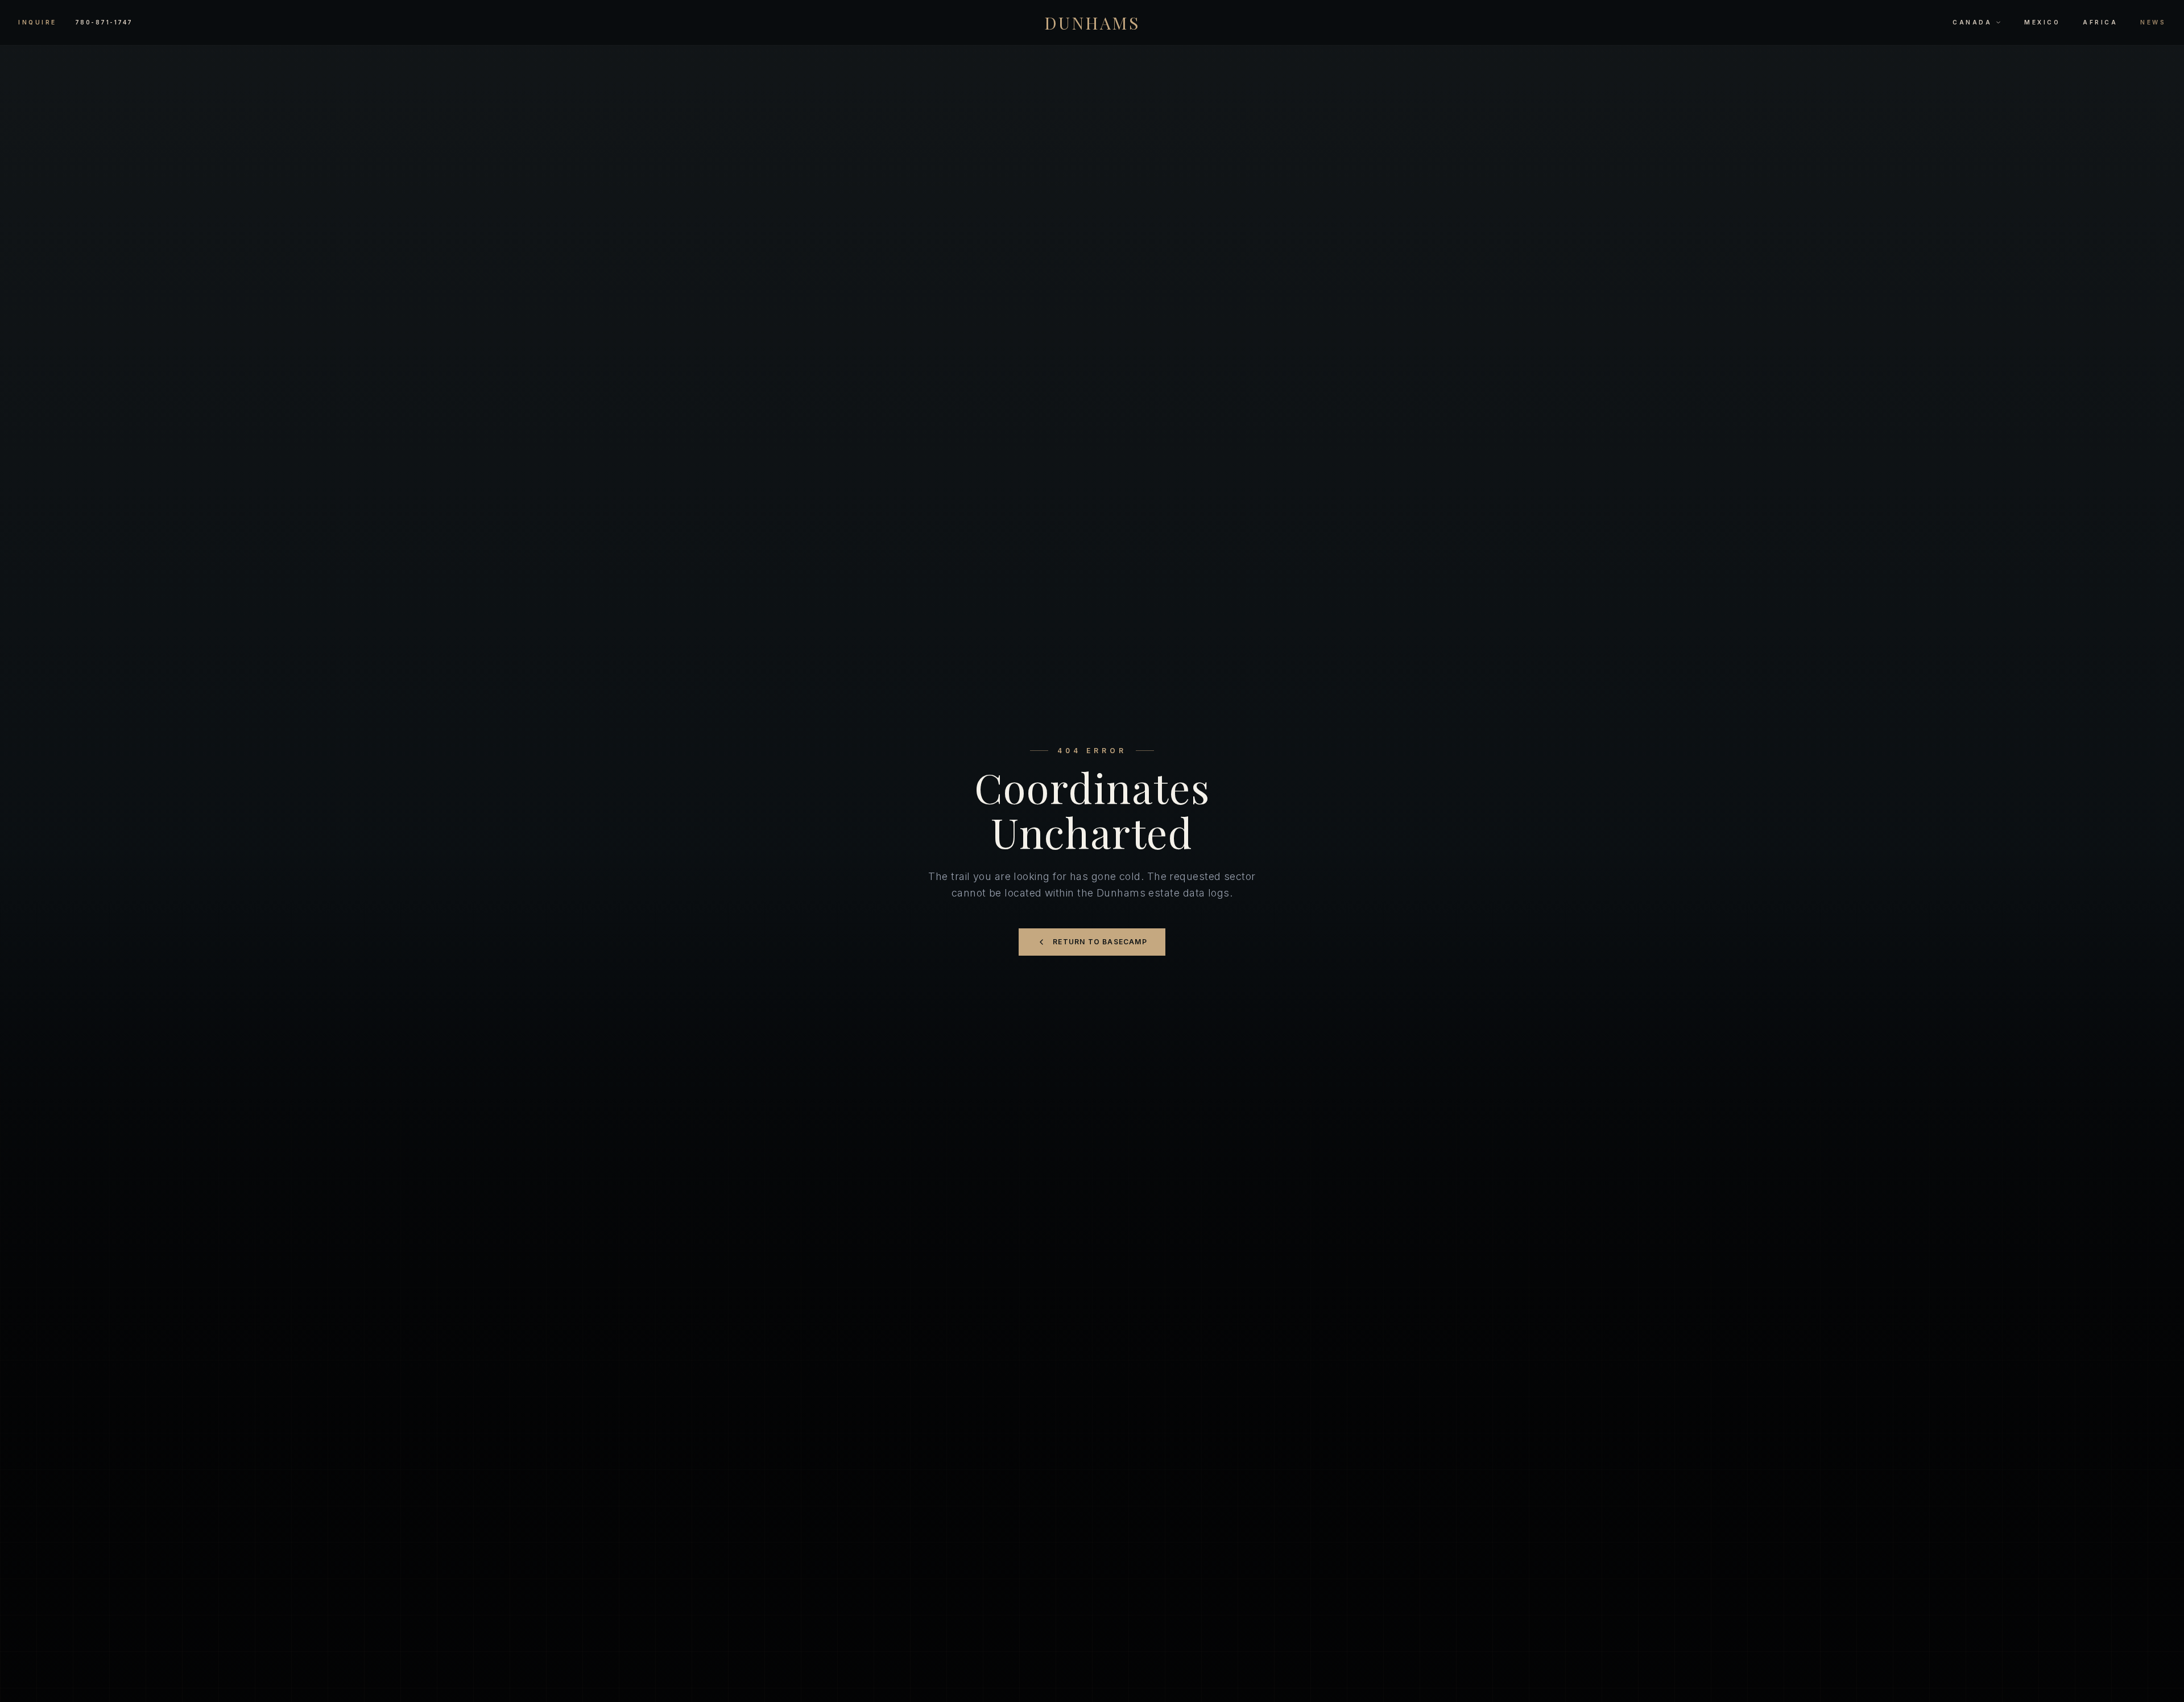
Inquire (38, 22)
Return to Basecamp (1100, 942)
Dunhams (1092, 23)
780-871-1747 (104, 22)
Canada (1972, 22)
